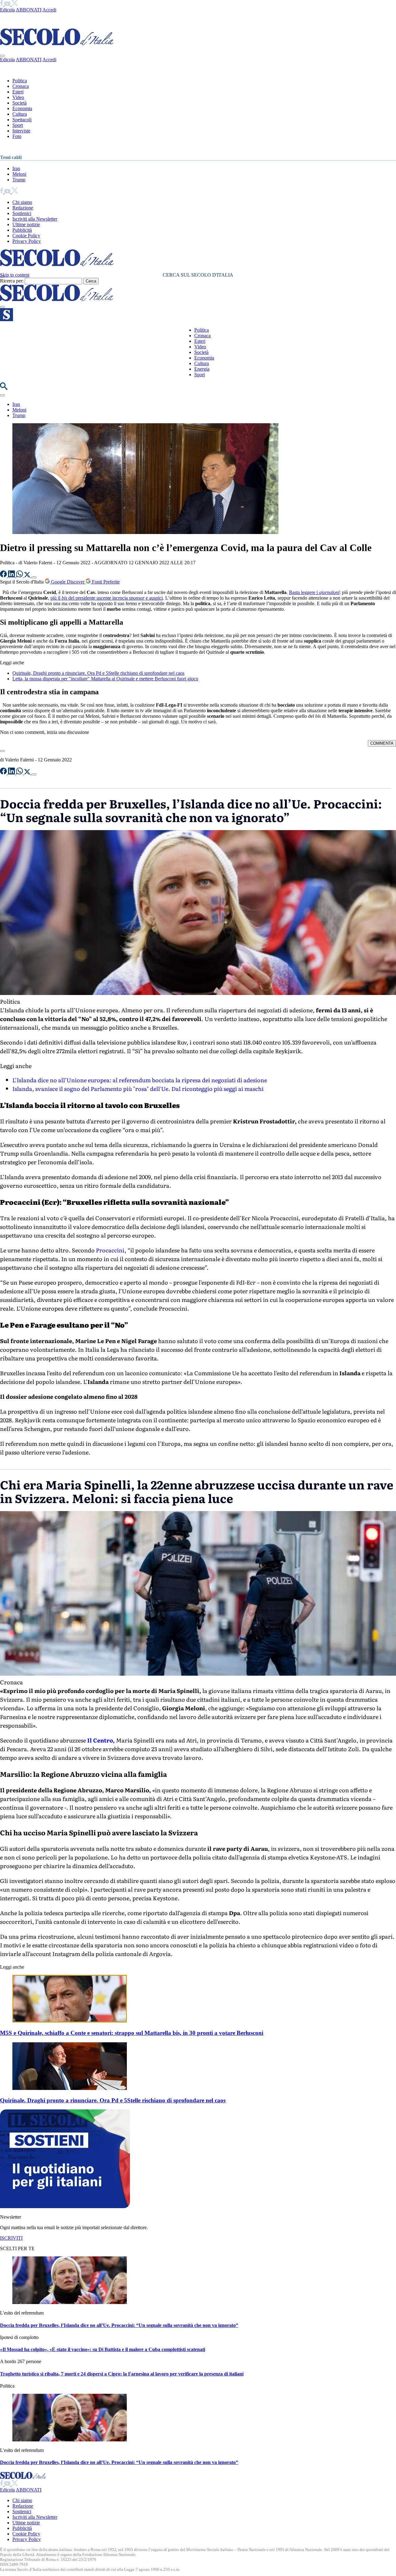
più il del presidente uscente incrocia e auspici (107, 598)
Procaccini (110, 1250)
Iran (16, 168)
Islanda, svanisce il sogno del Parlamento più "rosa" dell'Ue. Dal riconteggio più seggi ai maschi (138, 1089)
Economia (22, 108)
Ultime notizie (26, 224)
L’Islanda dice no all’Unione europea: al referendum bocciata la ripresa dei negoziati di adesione (140, 1080)
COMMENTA (382, 743)
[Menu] (2, 307)
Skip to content (15, 275)
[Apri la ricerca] (4, 388)
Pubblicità (22, 230)
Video (18, 97)
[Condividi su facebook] (4, 576)
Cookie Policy (26, 236)
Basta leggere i (314, 592)
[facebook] (2, 4)
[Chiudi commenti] (2, 751)
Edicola (7, 10)
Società (19, 103)
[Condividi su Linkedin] (12, 576)
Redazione (23, 208)
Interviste (21, 131)
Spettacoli (22, 120)
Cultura (20, 114)
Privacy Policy (27, 241)
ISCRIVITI (11, 2238)
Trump (19, 180)
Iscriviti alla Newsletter (35, 219)
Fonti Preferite (105, 582)
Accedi (49, 10)
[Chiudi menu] (2, 56)
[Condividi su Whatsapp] (20, 576)
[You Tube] (8, 4)
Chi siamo (22, 202)
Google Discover (68, 582)
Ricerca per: (12, 281)
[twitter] (15, 4)
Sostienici (22, 213)
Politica (20, 81)
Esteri (18, 92)
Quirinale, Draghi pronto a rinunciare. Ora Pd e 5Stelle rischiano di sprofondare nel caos (98, 673)
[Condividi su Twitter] (28, 576)
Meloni (19, 174)
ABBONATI (29, 10)
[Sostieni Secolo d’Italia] (65, 2206)
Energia (202, 369)
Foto (17, 136)
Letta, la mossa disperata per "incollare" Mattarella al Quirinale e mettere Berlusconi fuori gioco (105, 679)
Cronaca (21, 86)
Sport (18, 125)
